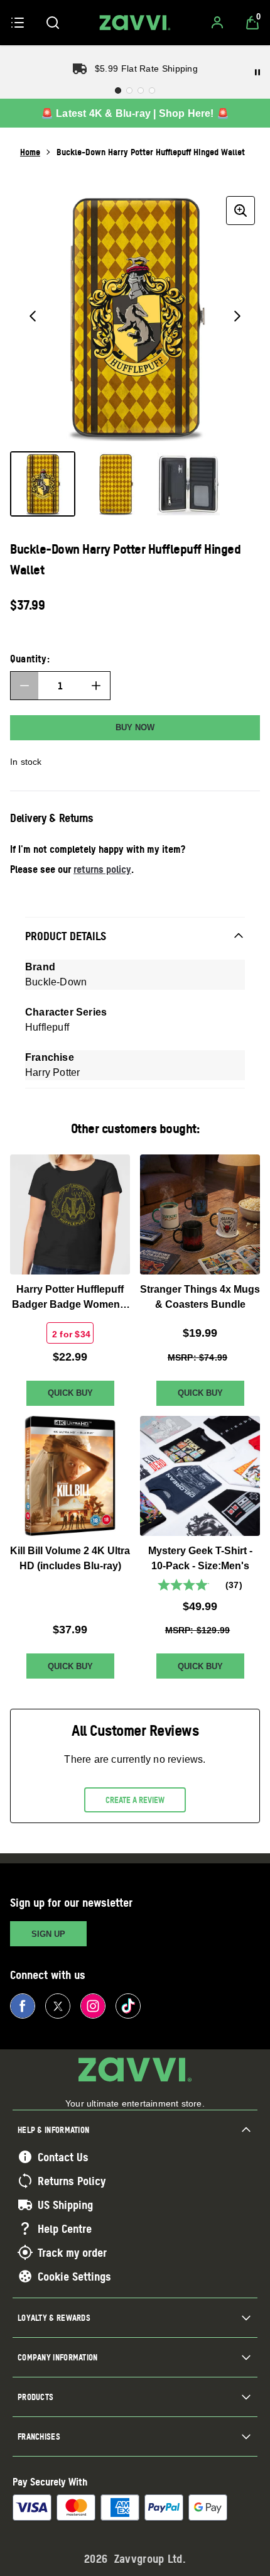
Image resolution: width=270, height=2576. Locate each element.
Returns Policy (72, 2181)
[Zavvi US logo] (135, 23)
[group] (135, 316)
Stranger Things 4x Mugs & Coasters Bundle (200, 1297)
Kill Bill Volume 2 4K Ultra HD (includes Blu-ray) (70, 1558)
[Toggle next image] (237, 316)
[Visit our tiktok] (128, 2006)
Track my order (72, 2252)
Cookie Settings (74, 2276)
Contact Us (63, 2157)
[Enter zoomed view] (240, 211)
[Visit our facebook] (23, 2006)
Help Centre (65, 2228)
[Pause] (257, 72)
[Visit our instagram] (93, 2006)
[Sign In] (217, 23)
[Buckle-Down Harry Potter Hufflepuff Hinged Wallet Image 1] (43, 484)
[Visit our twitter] (58, 2006)
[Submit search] (53, 23)
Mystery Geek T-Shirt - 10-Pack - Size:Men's (200, 1558)
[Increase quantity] (96, 686)
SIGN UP (48, 1934)
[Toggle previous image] (33, 316)
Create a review (135, 1800)
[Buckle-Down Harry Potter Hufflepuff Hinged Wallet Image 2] (116, 484)
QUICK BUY (70, 1393)
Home (30, 152)
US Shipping (65, 2205)
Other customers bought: (135, 1128)
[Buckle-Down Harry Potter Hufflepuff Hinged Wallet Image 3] (188, 484)
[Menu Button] (18, 23)
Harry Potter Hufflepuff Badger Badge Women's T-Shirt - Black (70, 1298)
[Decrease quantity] (24, 686)
